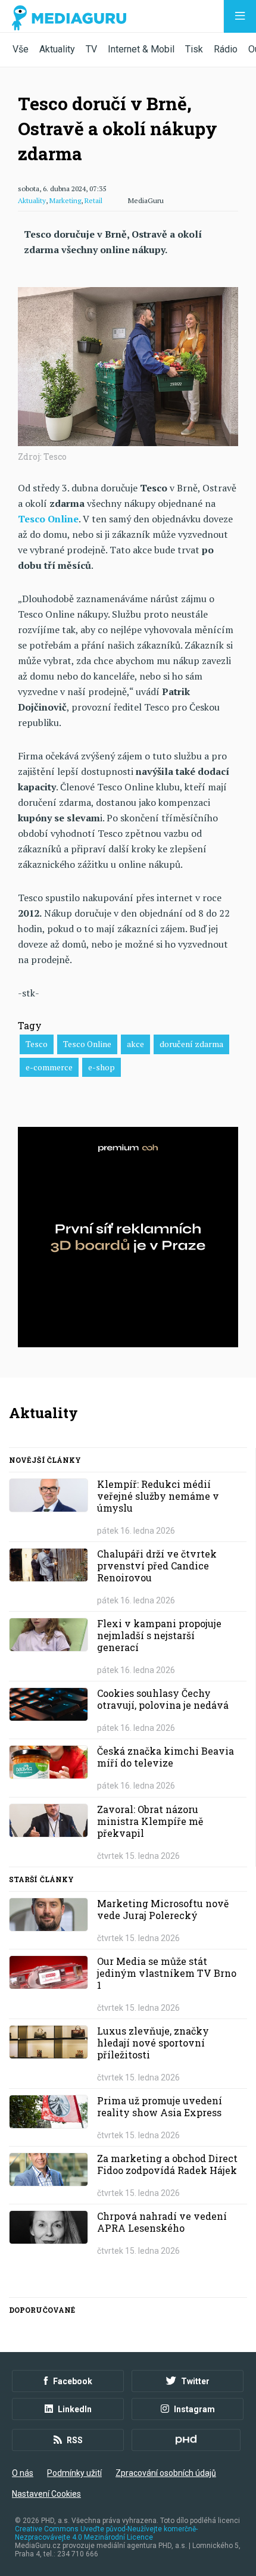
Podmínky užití (74, 2473)
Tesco (37, 1044)
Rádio (226, 49)
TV (91, 49)
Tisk (194, 49)
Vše (21, 49)
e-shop (102, 1067)
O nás (23, 2473)
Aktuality (57, 49)
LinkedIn (75, 2409)
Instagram (194, 2409)
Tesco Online (87, 1044)
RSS (75, 2440)
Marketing (65, 200)
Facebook (73, 2381)
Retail (93, 200)
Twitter (195, 2381)
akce (135, 1044)
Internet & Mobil (141, 49)
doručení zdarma (191, 1044)
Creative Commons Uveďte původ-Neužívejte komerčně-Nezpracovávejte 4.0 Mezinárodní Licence (106, 2533)
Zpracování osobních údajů (166, 2473)
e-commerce (49, 1067)
